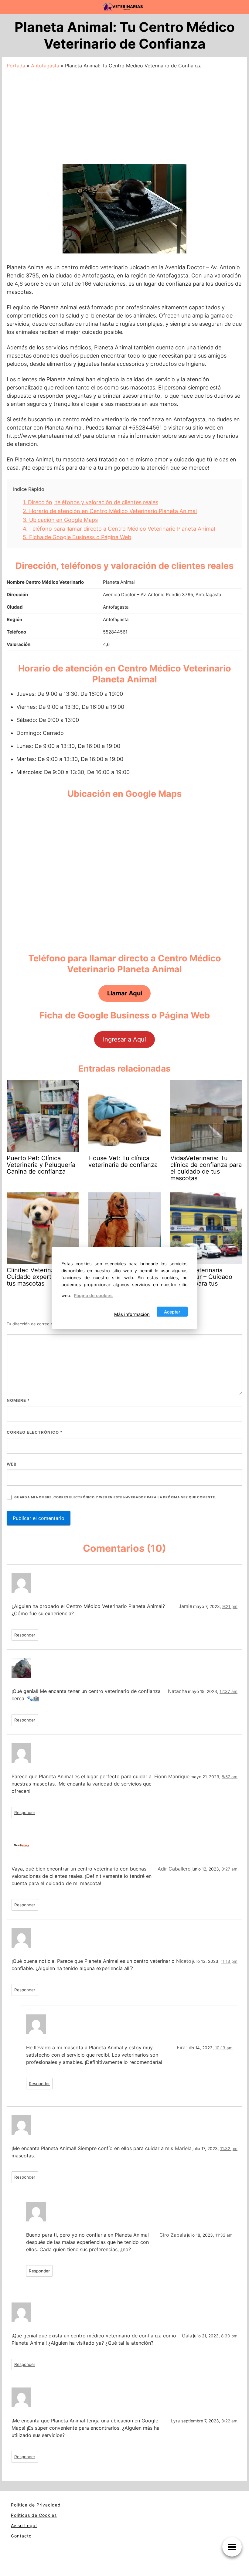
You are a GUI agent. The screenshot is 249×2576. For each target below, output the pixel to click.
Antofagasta (45, 66)
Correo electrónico (35, 1432)
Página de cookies (93, 1295)
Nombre (18, 1400)
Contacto (21, 2536)
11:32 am (224, 2235)
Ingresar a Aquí (124, 1039)
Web (12, 1464)
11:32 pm (229, 2149)
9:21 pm (230, 1606)
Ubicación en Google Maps (60, 520)
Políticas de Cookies (34, 2515)
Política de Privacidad (36, 2505)
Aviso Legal (24, 2525)
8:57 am (230, 1777)
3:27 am (229, 1869)
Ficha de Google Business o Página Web (77, 537)
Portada (16, 66)
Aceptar (172, 1312)
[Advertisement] (124, 115)
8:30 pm (229, 2336)
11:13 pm (229, 1961)
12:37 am (229, 1691)
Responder (25, 1635)
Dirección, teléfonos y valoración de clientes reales (90, 502)
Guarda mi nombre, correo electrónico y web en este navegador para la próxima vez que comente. (115, 1497)
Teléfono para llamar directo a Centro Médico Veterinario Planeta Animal (119, 529)
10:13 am (224, 2048)
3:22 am (229, 2421)
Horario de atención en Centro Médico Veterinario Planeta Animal (110, 511)
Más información (132, 1314)
